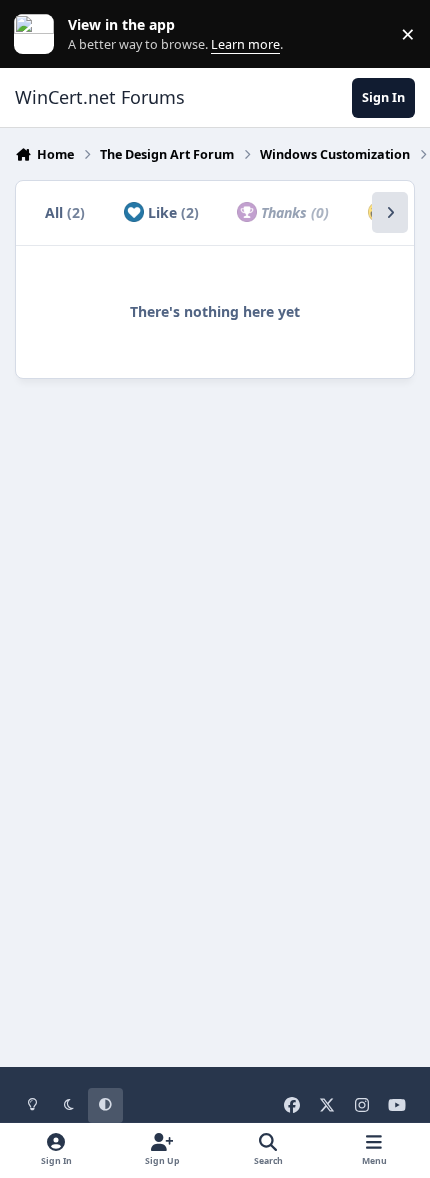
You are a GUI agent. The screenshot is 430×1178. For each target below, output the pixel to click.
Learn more (38, 34)
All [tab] (65, 212)
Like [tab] (171, 212)
